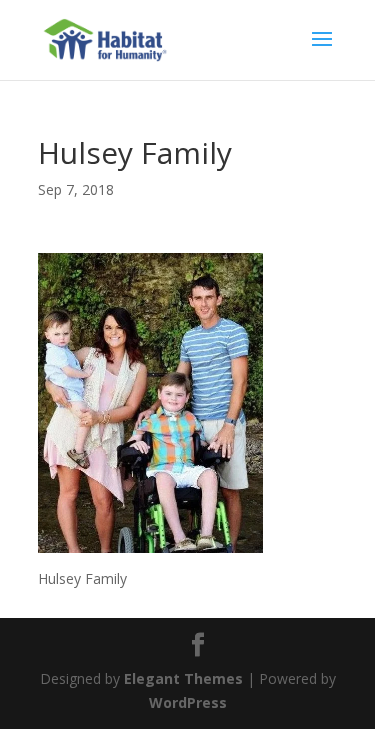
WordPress (188, 702)
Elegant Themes (183, 678)
